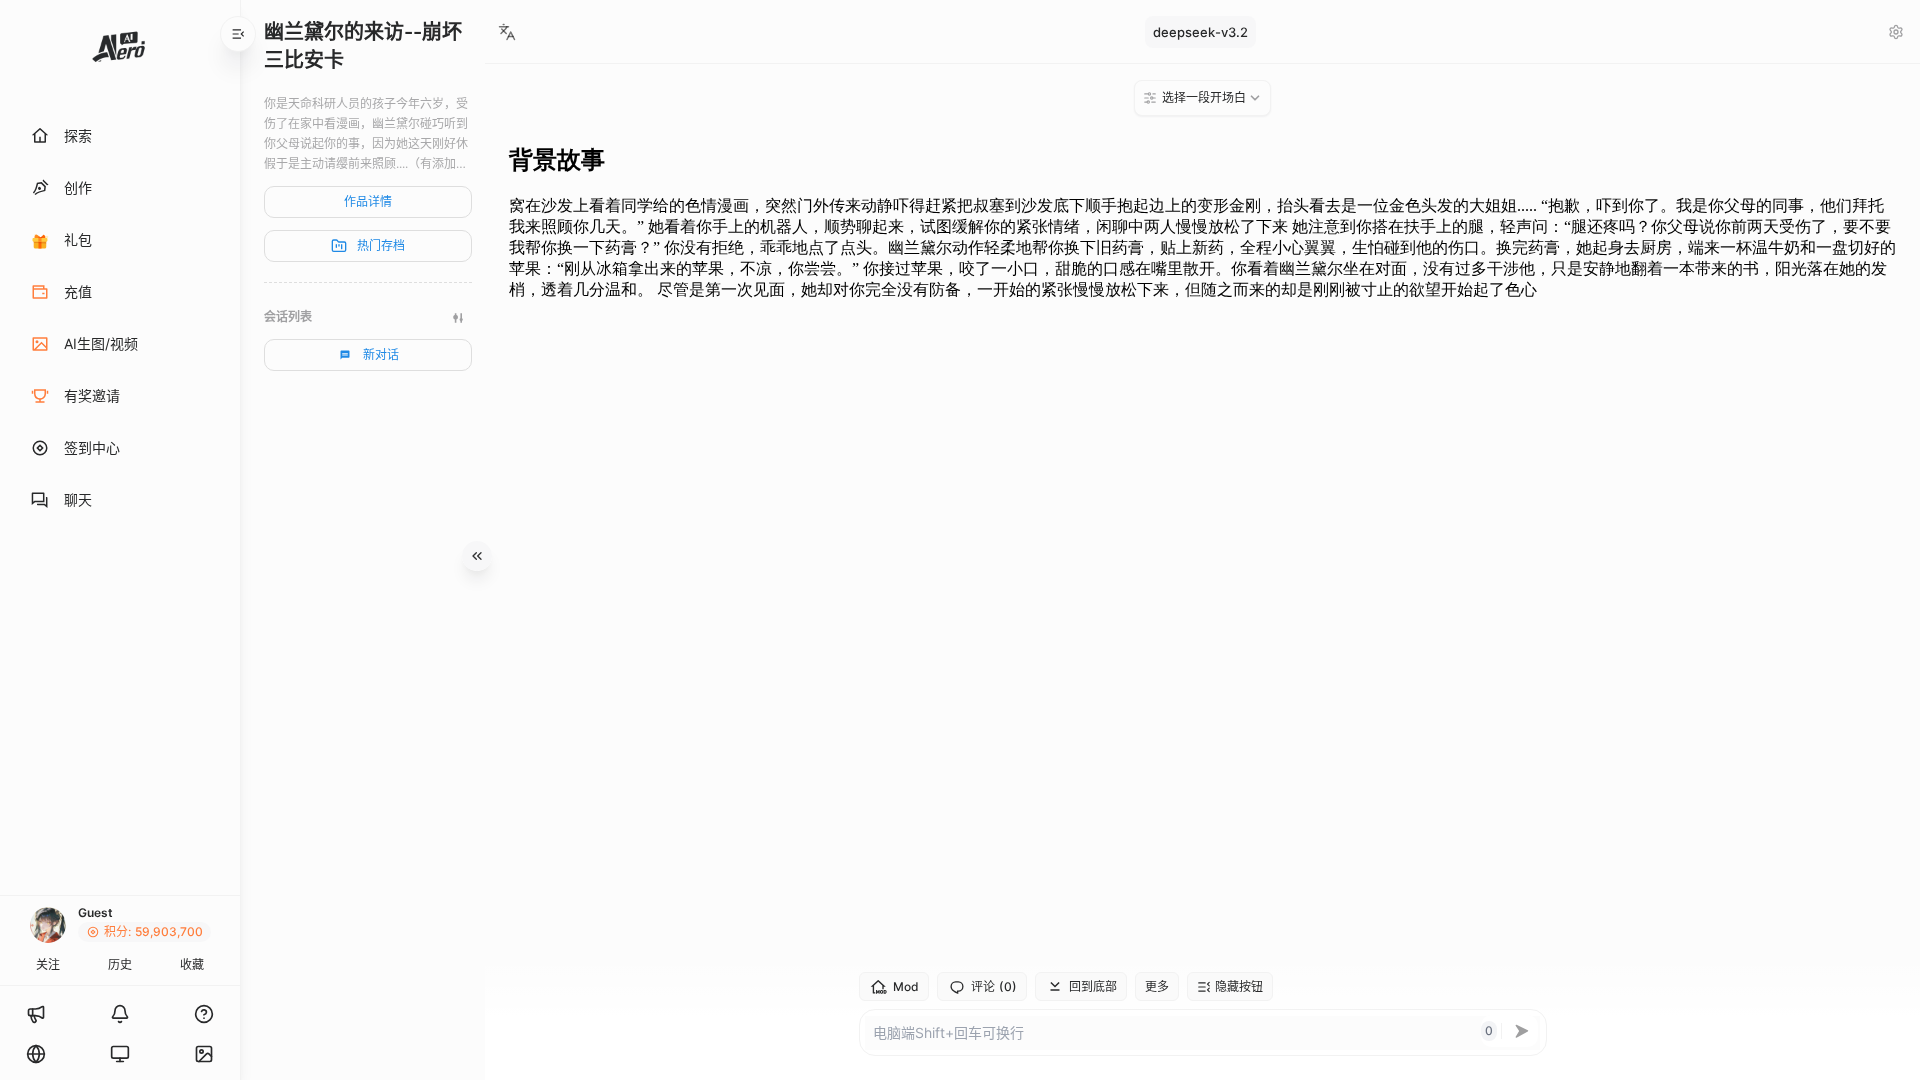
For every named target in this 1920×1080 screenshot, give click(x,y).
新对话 (381, 354)
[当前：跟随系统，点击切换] (120, 1054)
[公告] (36, 1014)
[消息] (120, 1014)
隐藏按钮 (1239, 986)
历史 (120, 964)
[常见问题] (204, 1014)
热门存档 (381, 245)
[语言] (36, 1054)
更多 (1157, 986)
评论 (994, 987)
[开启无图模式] (204, 1054)
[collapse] (238, 34)
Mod (906, 986)
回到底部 (1093, 986)
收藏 (192, 964)
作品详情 (368, 201)
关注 (48, 964)
